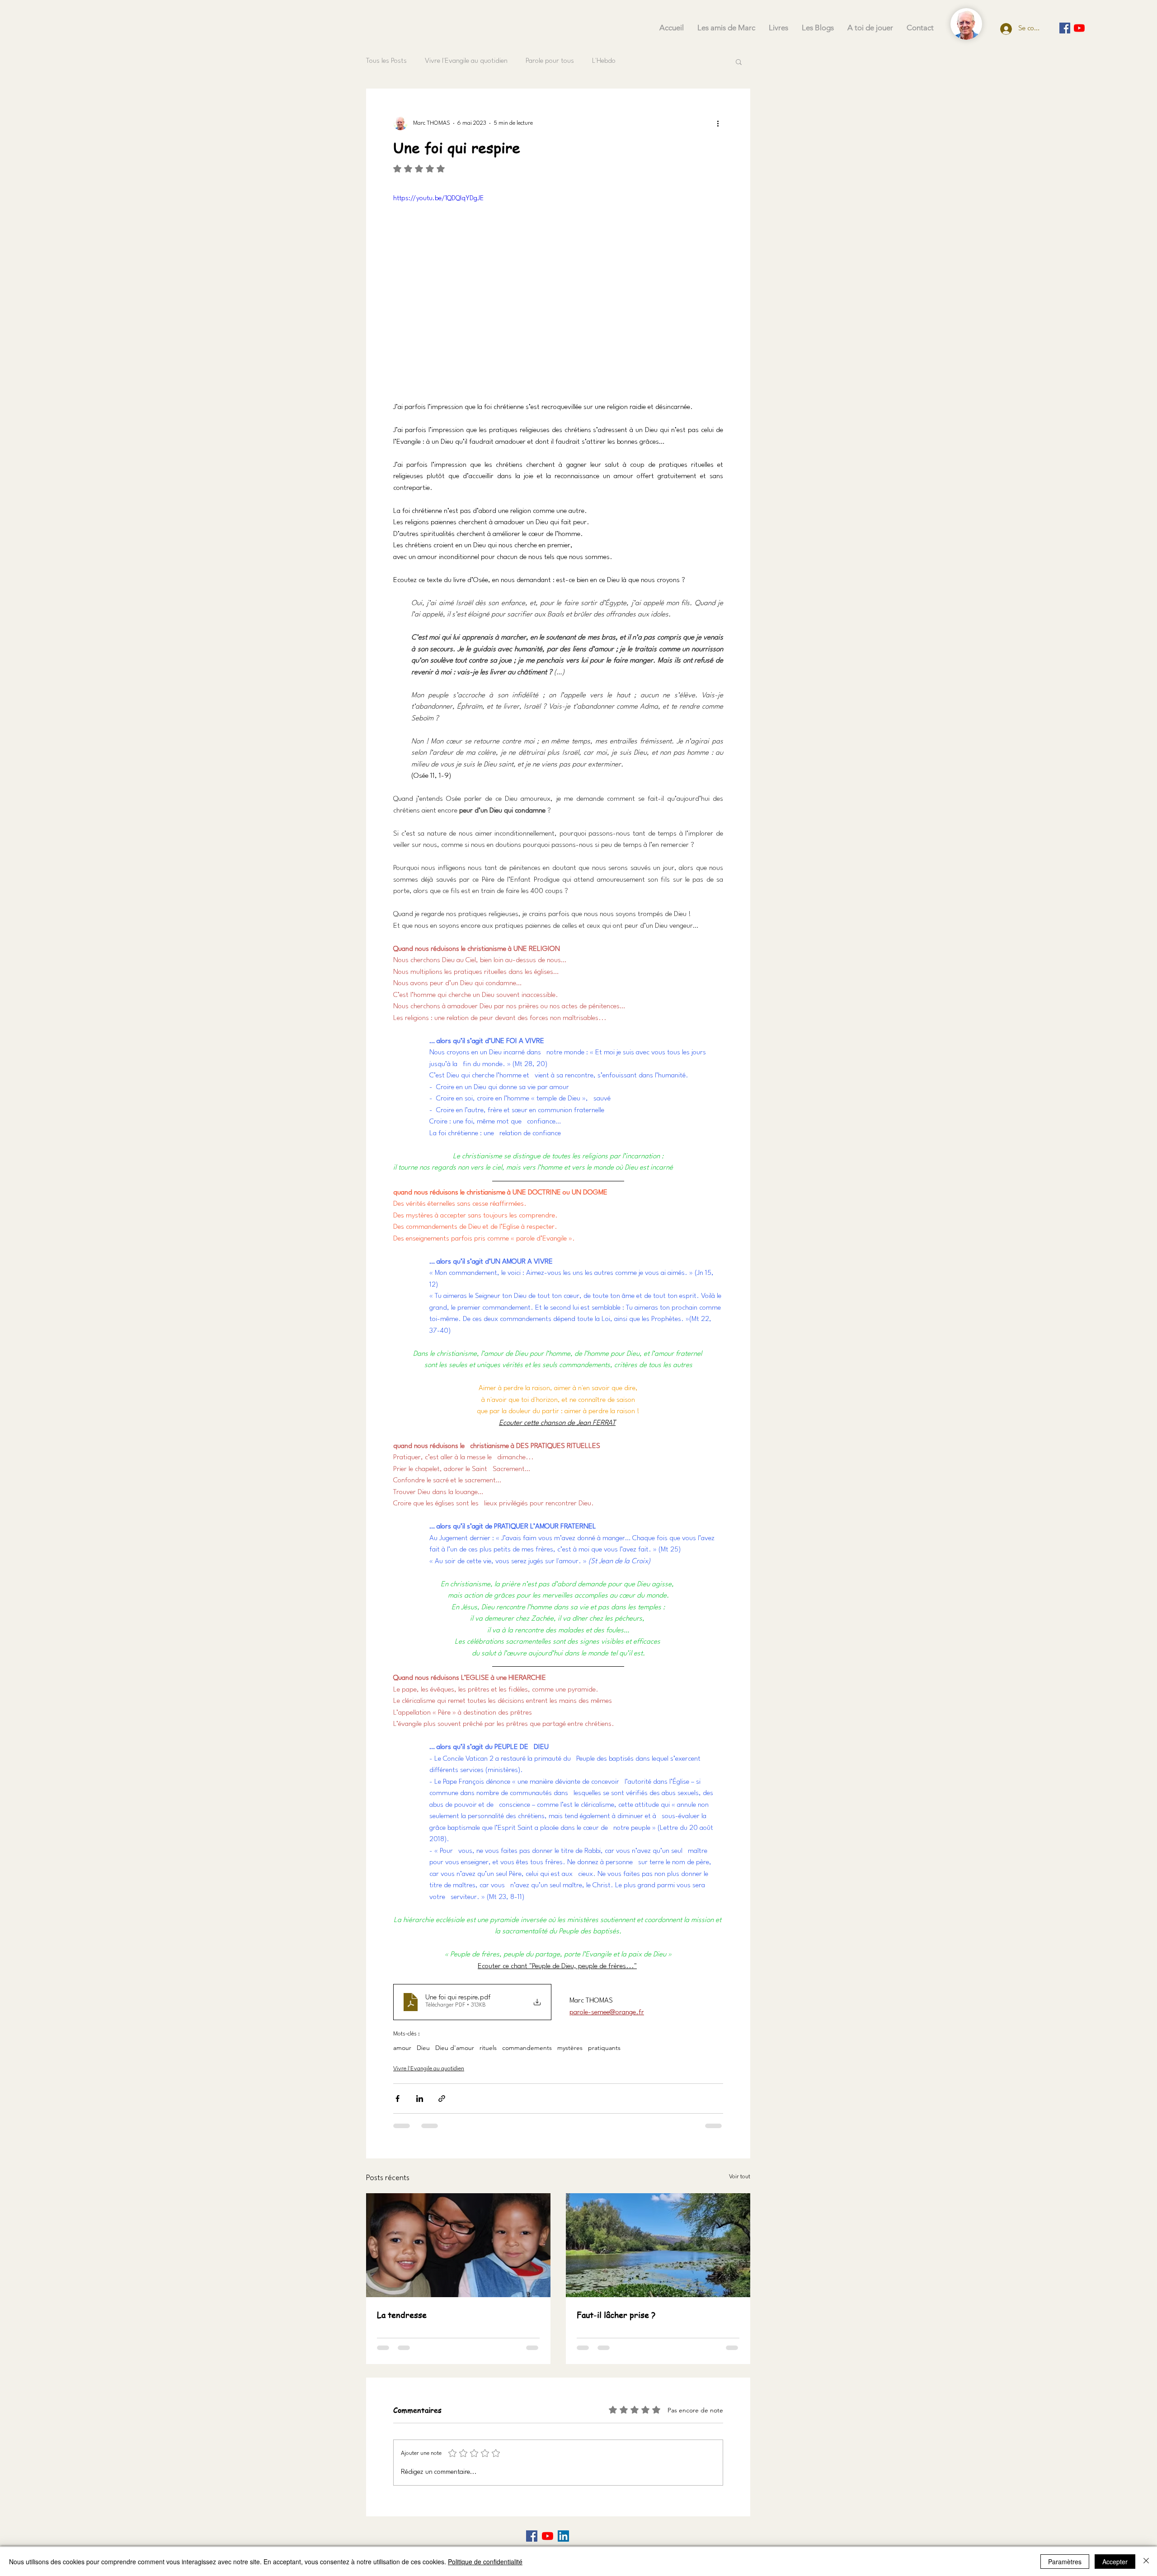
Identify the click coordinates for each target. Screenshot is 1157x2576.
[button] (739, 61)
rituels (488, 2048)
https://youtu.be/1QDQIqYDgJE (438, 199)
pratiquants (604, 2048)
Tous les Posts (386, 61)
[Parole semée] (1065, 28)
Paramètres (1065, 2562)
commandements (527, 2048)
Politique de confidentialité (485, 2562)
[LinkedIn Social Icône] (563, 2536)
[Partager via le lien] (442, 2099)
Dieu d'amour (455, 2048)
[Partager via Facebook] (397, 2099)
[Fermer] (1146, 2562)
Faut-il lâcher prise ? (616, 2315)
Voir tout (740, 2177)
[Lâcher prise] (658, 2245)
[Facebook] (532, 2536)
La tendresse (402, 2315)
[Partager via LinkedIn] (420, 2099)
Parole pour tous (550, 61)
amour (402, 2048)
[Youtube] (1079, 28)
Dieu (423, 2048)
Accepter (1115, 2562)
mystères (570, 2048)
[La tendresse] (458, 2245)
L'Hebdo (604, 61)
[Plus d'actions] (718, 123)
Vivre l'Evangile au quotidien (466, 61)
